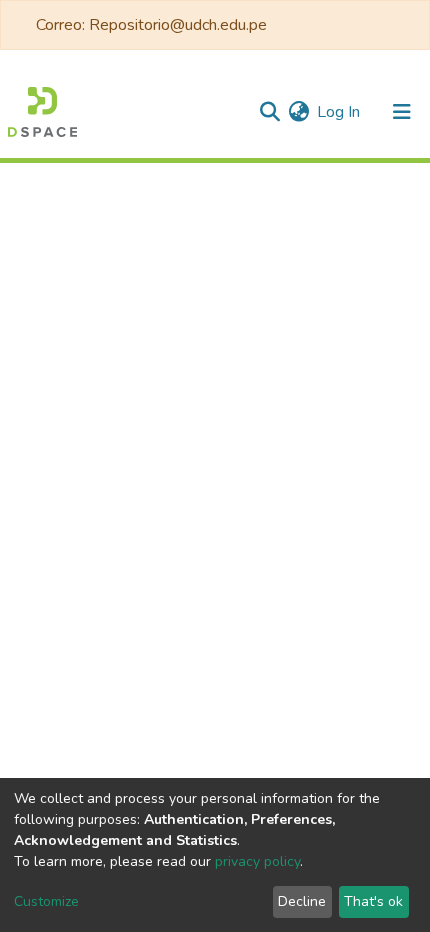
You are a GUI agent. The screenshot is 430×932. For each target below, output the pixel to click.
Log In (339, 112)
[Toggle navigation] (402, 112)
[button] (298, 112)
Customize (46, 901)
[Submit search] (269, 112)
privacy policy (257, 861)
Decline (302, 901)
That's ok (373, 901)
